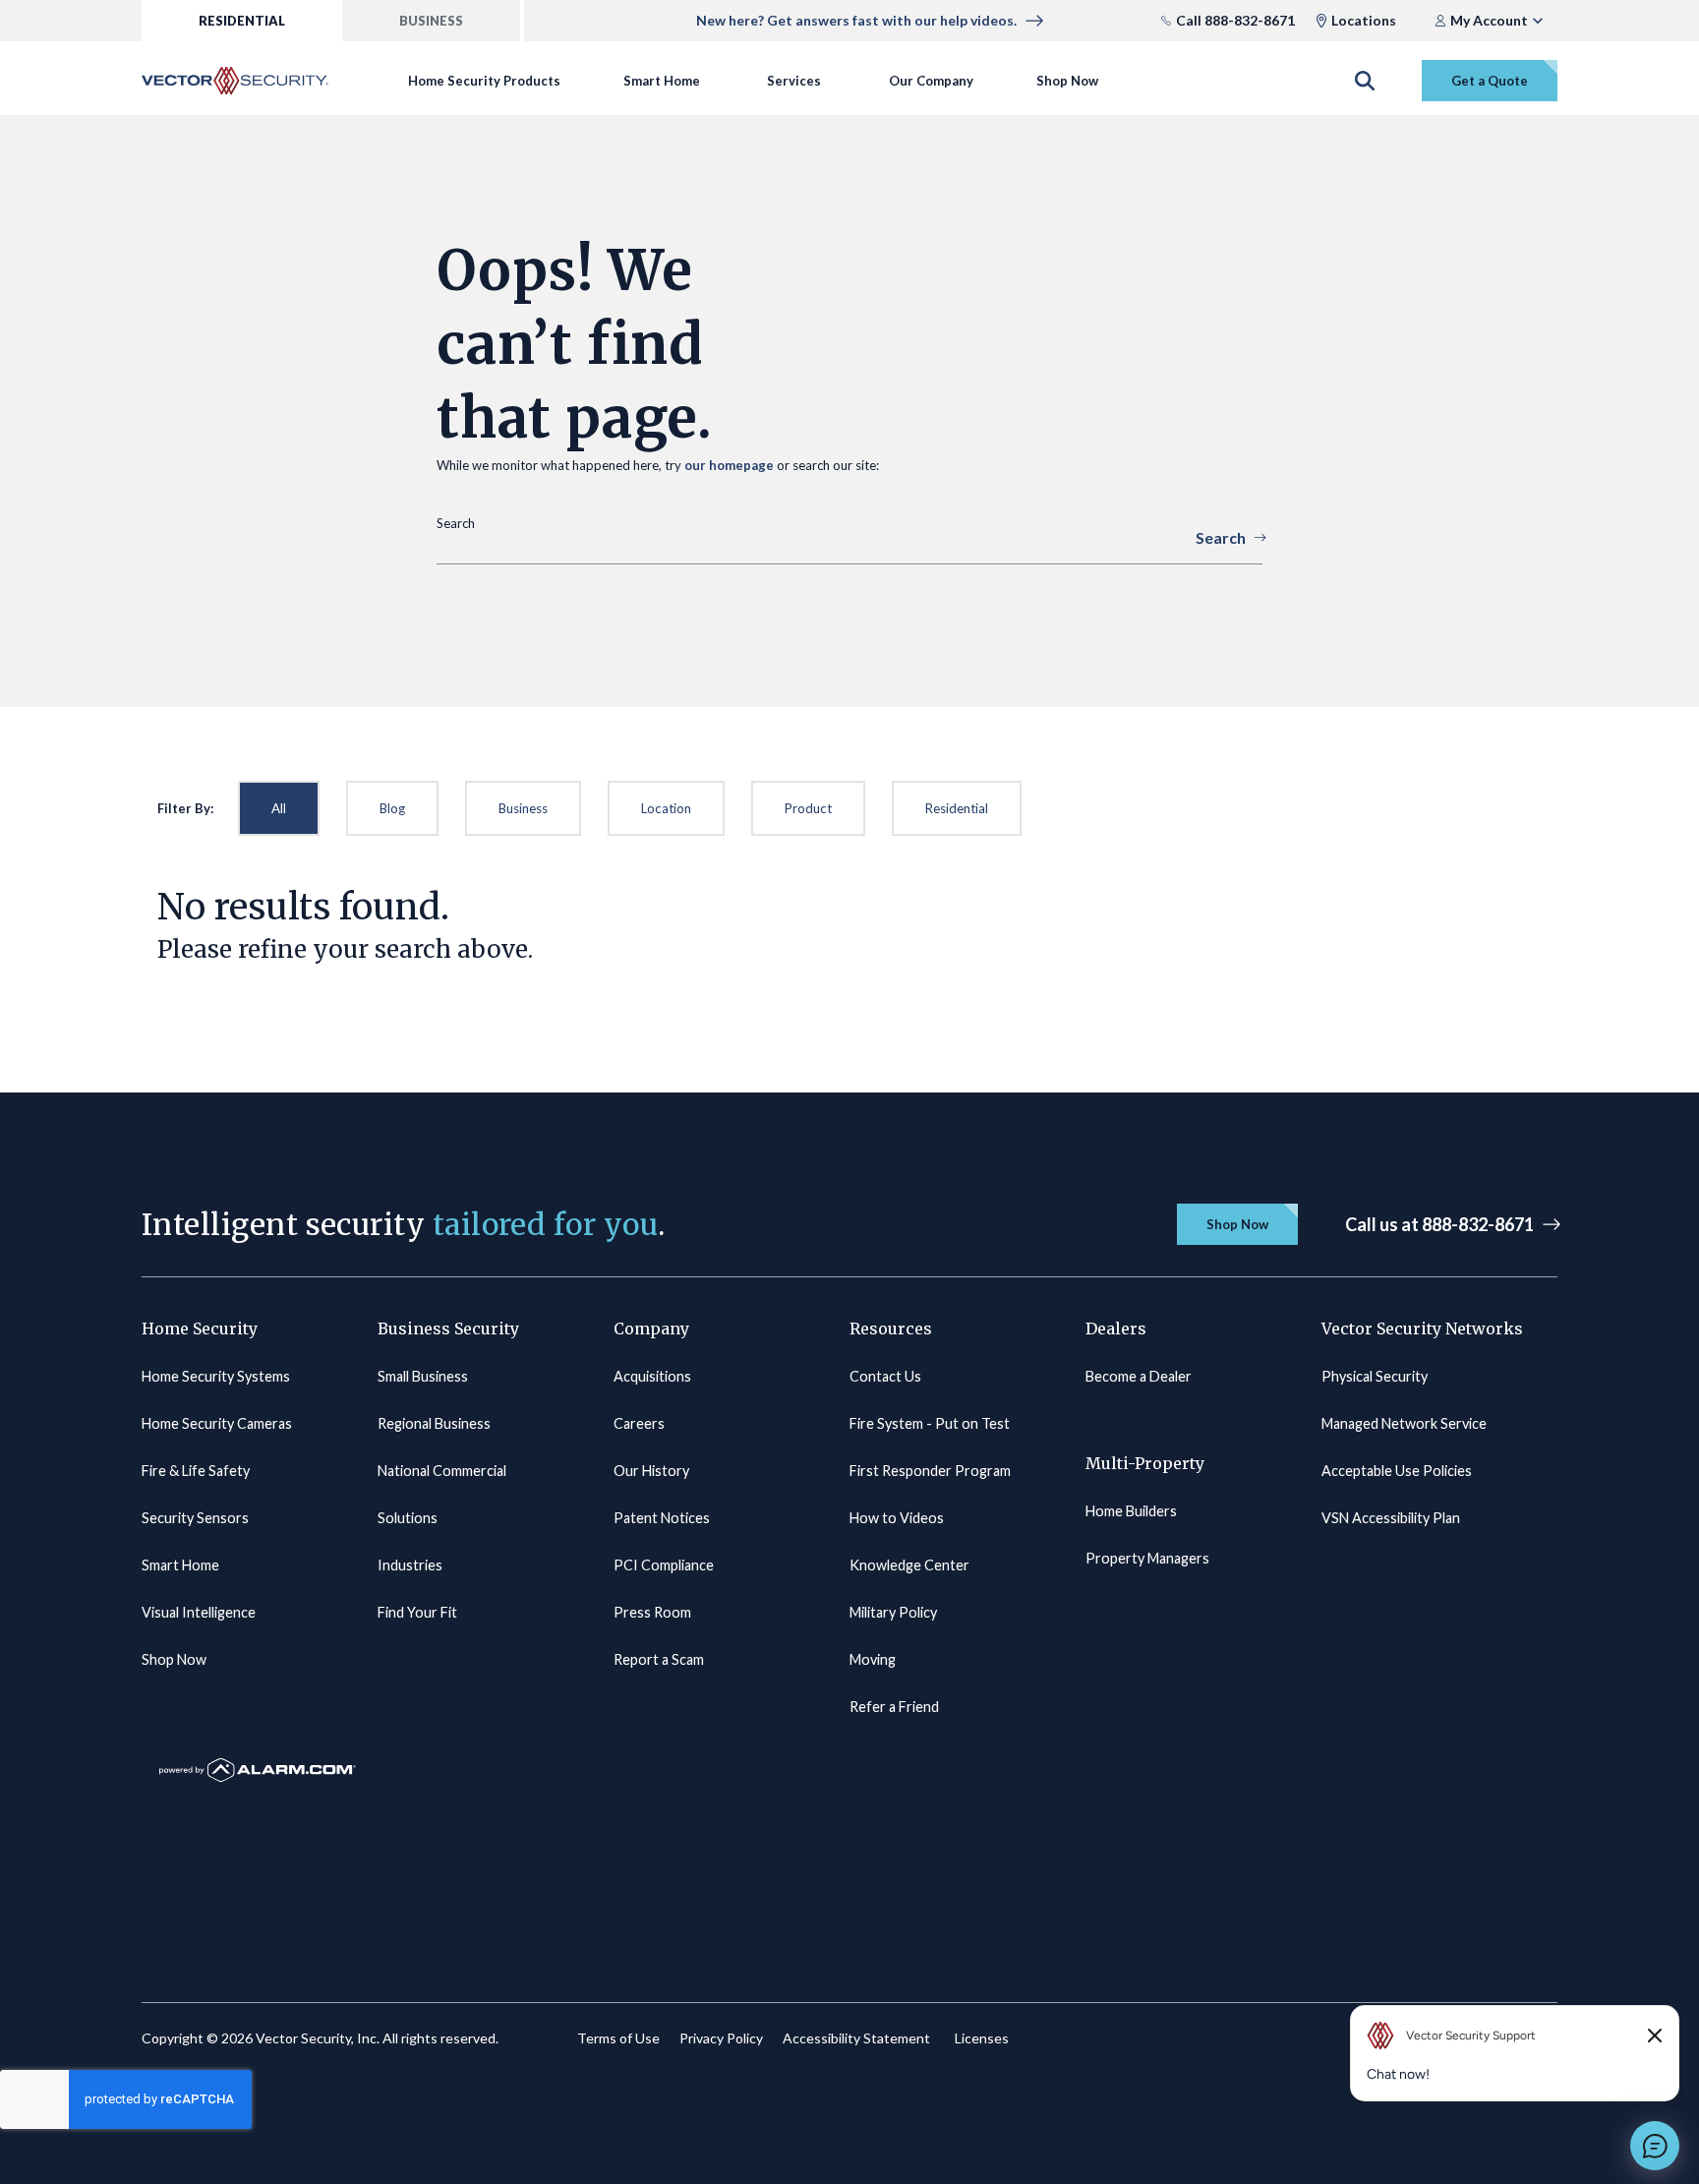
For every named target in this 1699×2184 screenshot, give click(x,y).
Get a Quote (1490, 81)
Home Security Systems (216, 1376)
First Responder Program (930, 1471)
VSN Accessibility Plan (1391, 1518)
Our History (651, 1471)
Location (666, 808)
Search (1221, 537)
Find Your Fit (417, 1612)
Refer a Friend (894, 1707)
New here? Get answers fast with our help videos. (856, 20)
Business (523, 808)
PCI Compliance (664, 1565)
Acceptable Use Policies (1397, 1471)
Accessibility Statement (856, 2038)
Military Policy (893, 1612)
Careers (639, 1423)
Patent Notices (662, 1518)
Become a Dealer (1139, 1376)
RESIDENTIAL (242, 21)
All (279, 808)
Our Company (931, 81)
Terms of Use (618, 2038)
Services (794, 81)
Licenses (982, 2038)
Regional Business (434, 1423)
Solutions (408, 1518)
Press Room (652, 1612)
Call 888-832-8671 (1235, 20)
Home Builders (1131, 1511)
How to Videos (897, 1518)
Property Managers (1147, 1558)
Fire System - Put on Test (930, 1423)
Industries (410, 1565)
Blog (392, 808)
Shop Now (1067, 81)
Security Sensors (195, 1518)
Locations (1364, 20)
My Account (1489, 20)
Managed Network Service (1404, 1423)
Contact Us (885, 1376)
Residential (957, 808)
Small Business (423, 1376)
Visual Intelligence (199, 1612)
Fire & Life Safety (196, 1471)
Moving (873, 1659)
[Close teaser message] (1655, 2036)
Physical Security (1375, 1376)
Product (808, 808)
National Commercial (442, 1471)
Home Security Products (484, 81)
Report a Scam (659, 1659)
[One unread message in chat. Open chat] (1655, 2146)
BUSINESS (431, 21)
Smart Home (662, 81)
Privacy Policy (721, 2038)
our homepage (729, 465)
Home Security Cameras (217, 1423)
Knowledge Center (909, 1565)
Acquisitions (652, 1376)
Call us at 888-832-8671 (1439, 1224)
